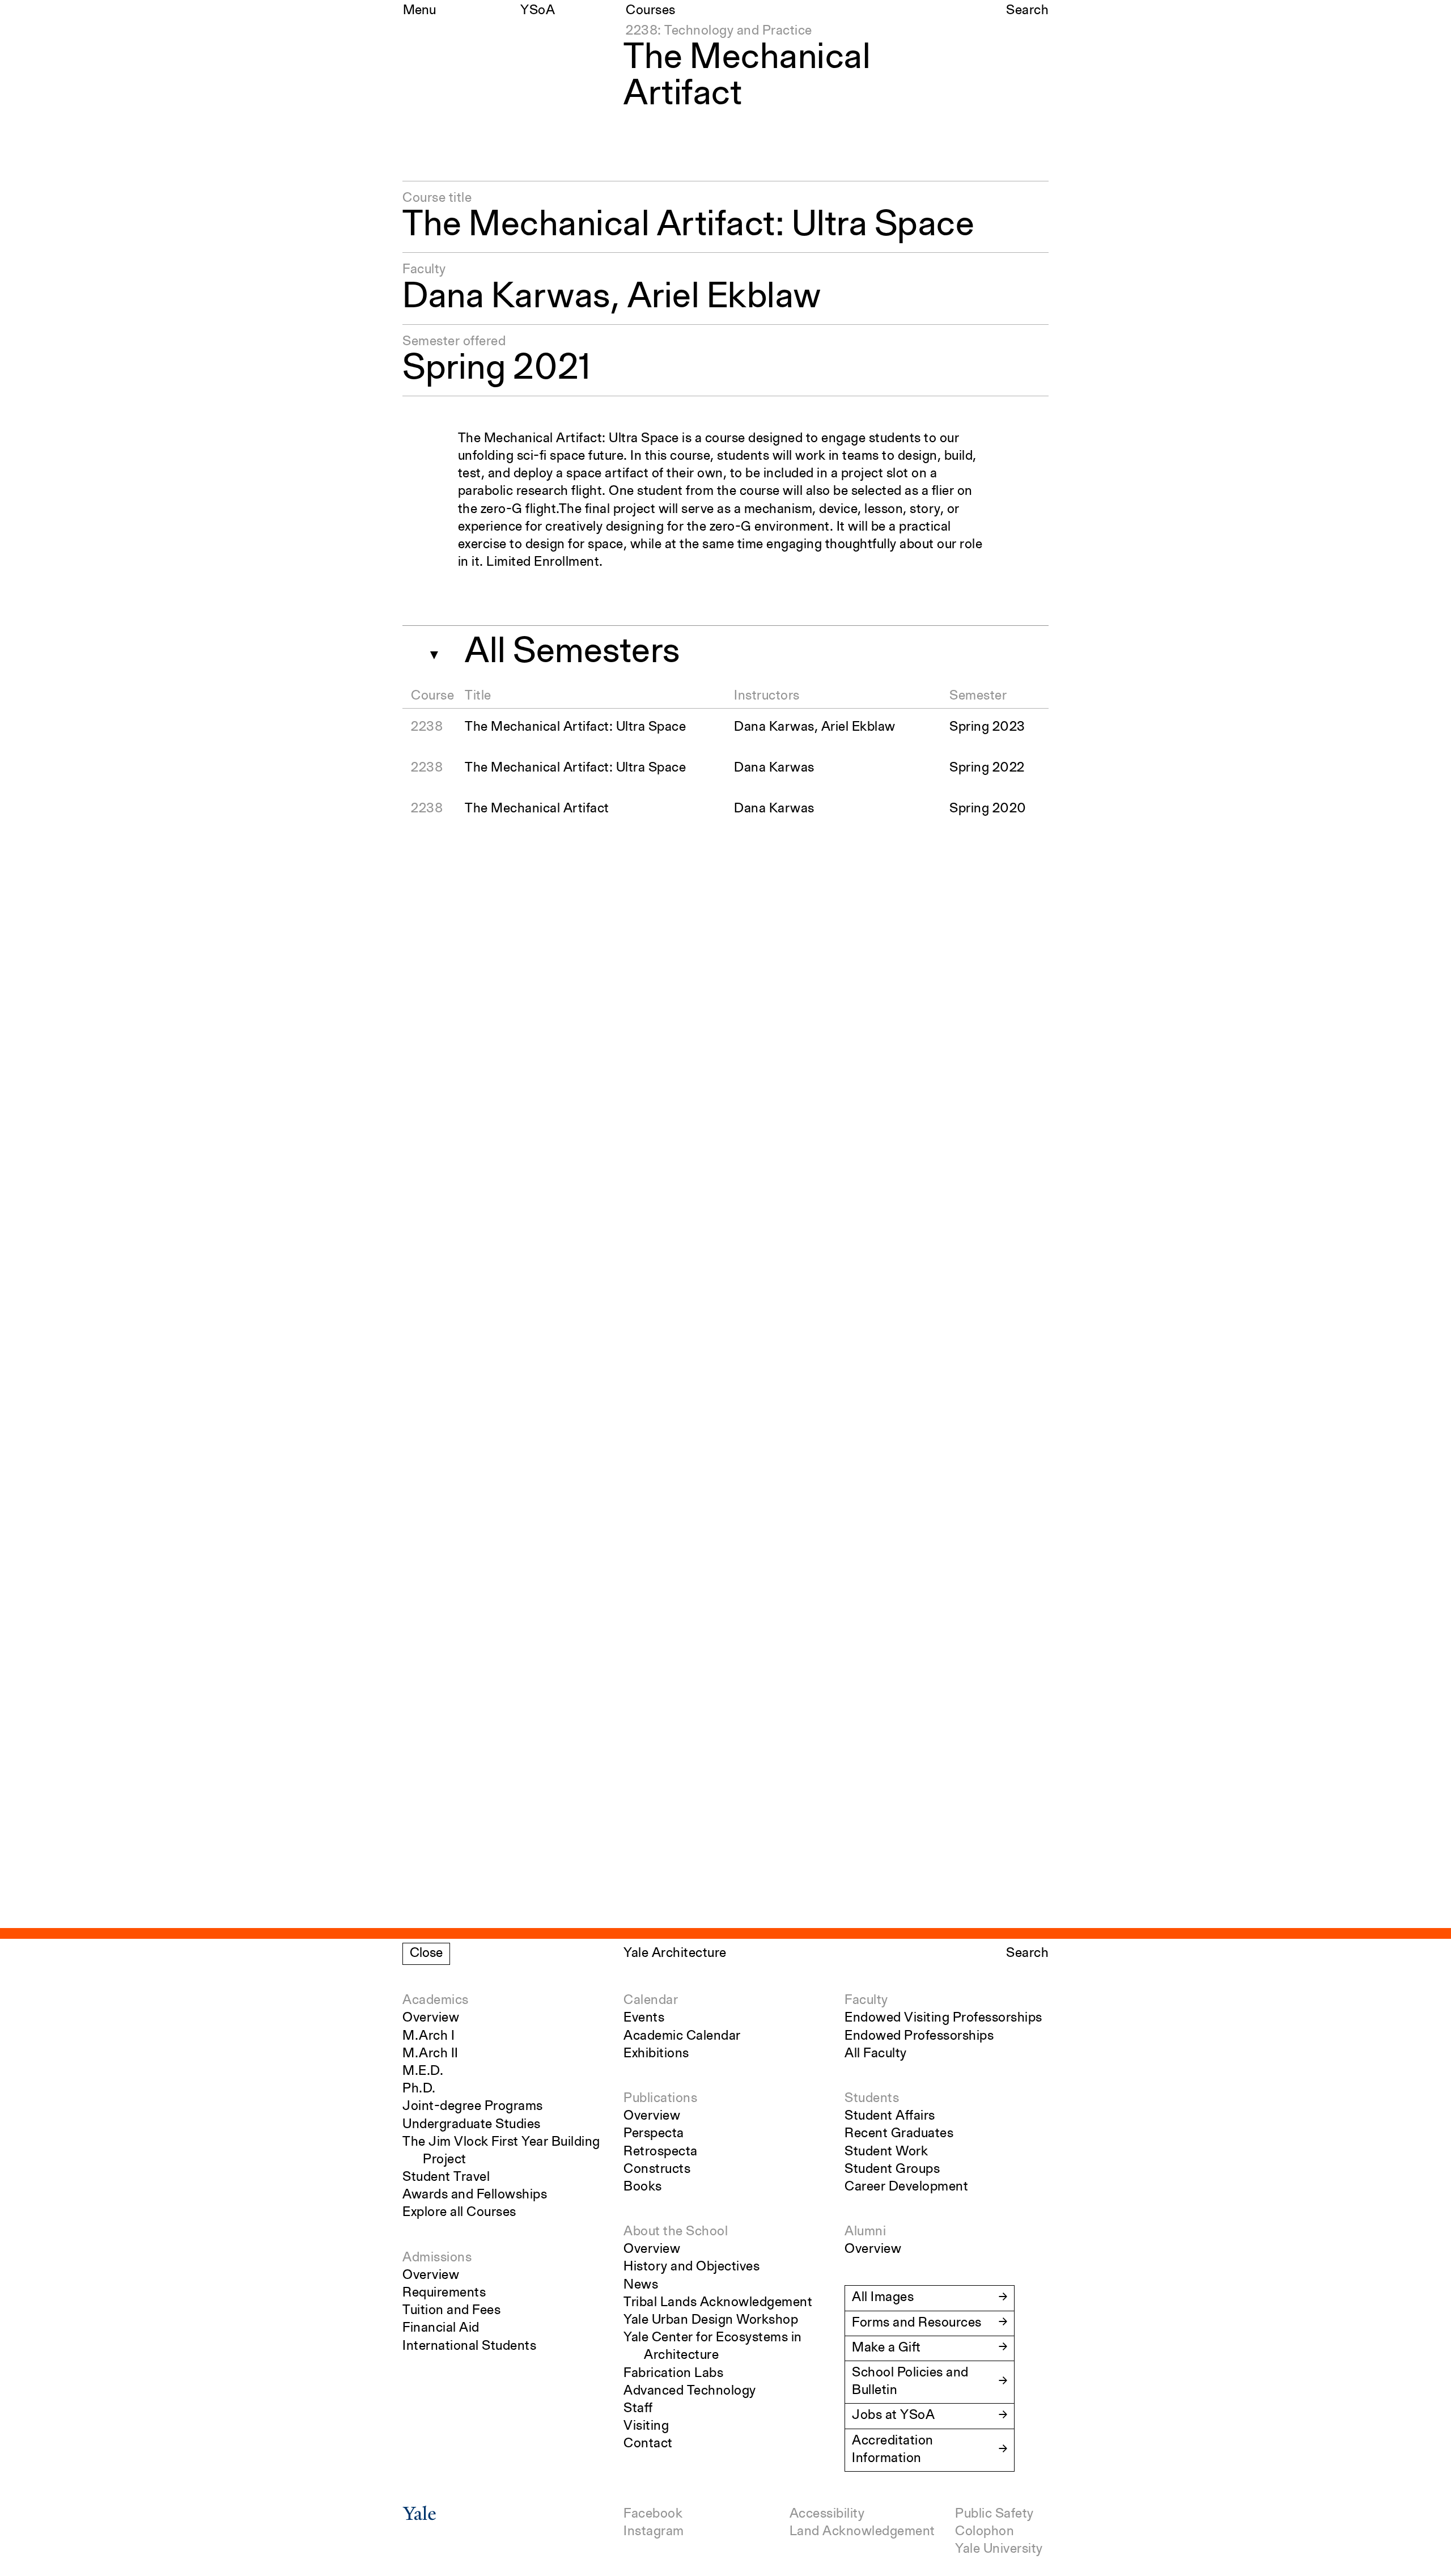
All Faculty (876, 2054)
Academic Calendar (682, 2036)
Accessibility (827, 2514)
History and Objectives (691, 2267)
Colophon (985, 2532)
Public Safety (994, 2514)
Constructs (657, 2170)
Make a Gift (886, 2348)
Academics (436, 2001)
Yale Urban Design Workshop (711, 2320)
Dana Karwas (506, 298)
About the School (676, 2232)
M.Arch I (428, 2036)
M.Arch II (430, 2054)
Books (643, 2187)
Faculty (866, 2001)
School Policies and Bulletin (910, 2382)
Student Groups (892, 2170)
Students (872, 2099)
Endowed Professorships (919, 2036)
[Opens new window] (419, 2517)
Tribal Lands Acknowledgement (718, 2303)
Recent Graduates (899, 2134)
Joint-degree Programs (473, 2107)
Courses (651, 11)
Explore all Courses (459, 2213)
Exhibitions (656, 2054)
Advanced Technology (690, 2391)
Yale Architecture (675, 1954)
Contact (648, 2444)
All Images (883, 2298)
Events (644, 2018)
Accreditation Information (893, 2450)
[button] (429, 651)
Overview (431, 2018)
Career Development (906, 2187)
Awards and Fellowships (475, 2195)
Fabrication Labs (673, 2374)
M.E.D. (423, 2071)
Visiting (646, 2426)
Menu (419, 11)
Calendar (651, 2001)
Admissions (437, 2258)
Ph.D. (419, 2089)
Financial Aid (441, 2328)
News (641, 2285)
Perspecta (654, 2134)
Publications (660, 2099)
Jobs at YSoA (893, 2416)
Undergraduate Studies (472, 2125)
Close (426, 1954)
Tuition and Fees (451, 2311)
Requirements (444, 2293)
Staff (638, 2409)
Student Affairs (890, 2116)
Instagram (654, 2532)
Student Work (886, 2152)
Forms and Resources (917, 2323)
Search (1027, 11)
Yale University (999, 2549)
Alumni (865, 2232)
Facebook (653, 2514)
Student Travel (446, 2177)
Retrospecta (661, 2152)
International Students (469, 2346)
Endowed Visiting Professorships (943, 2018)
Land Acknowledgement (862, 2532)
